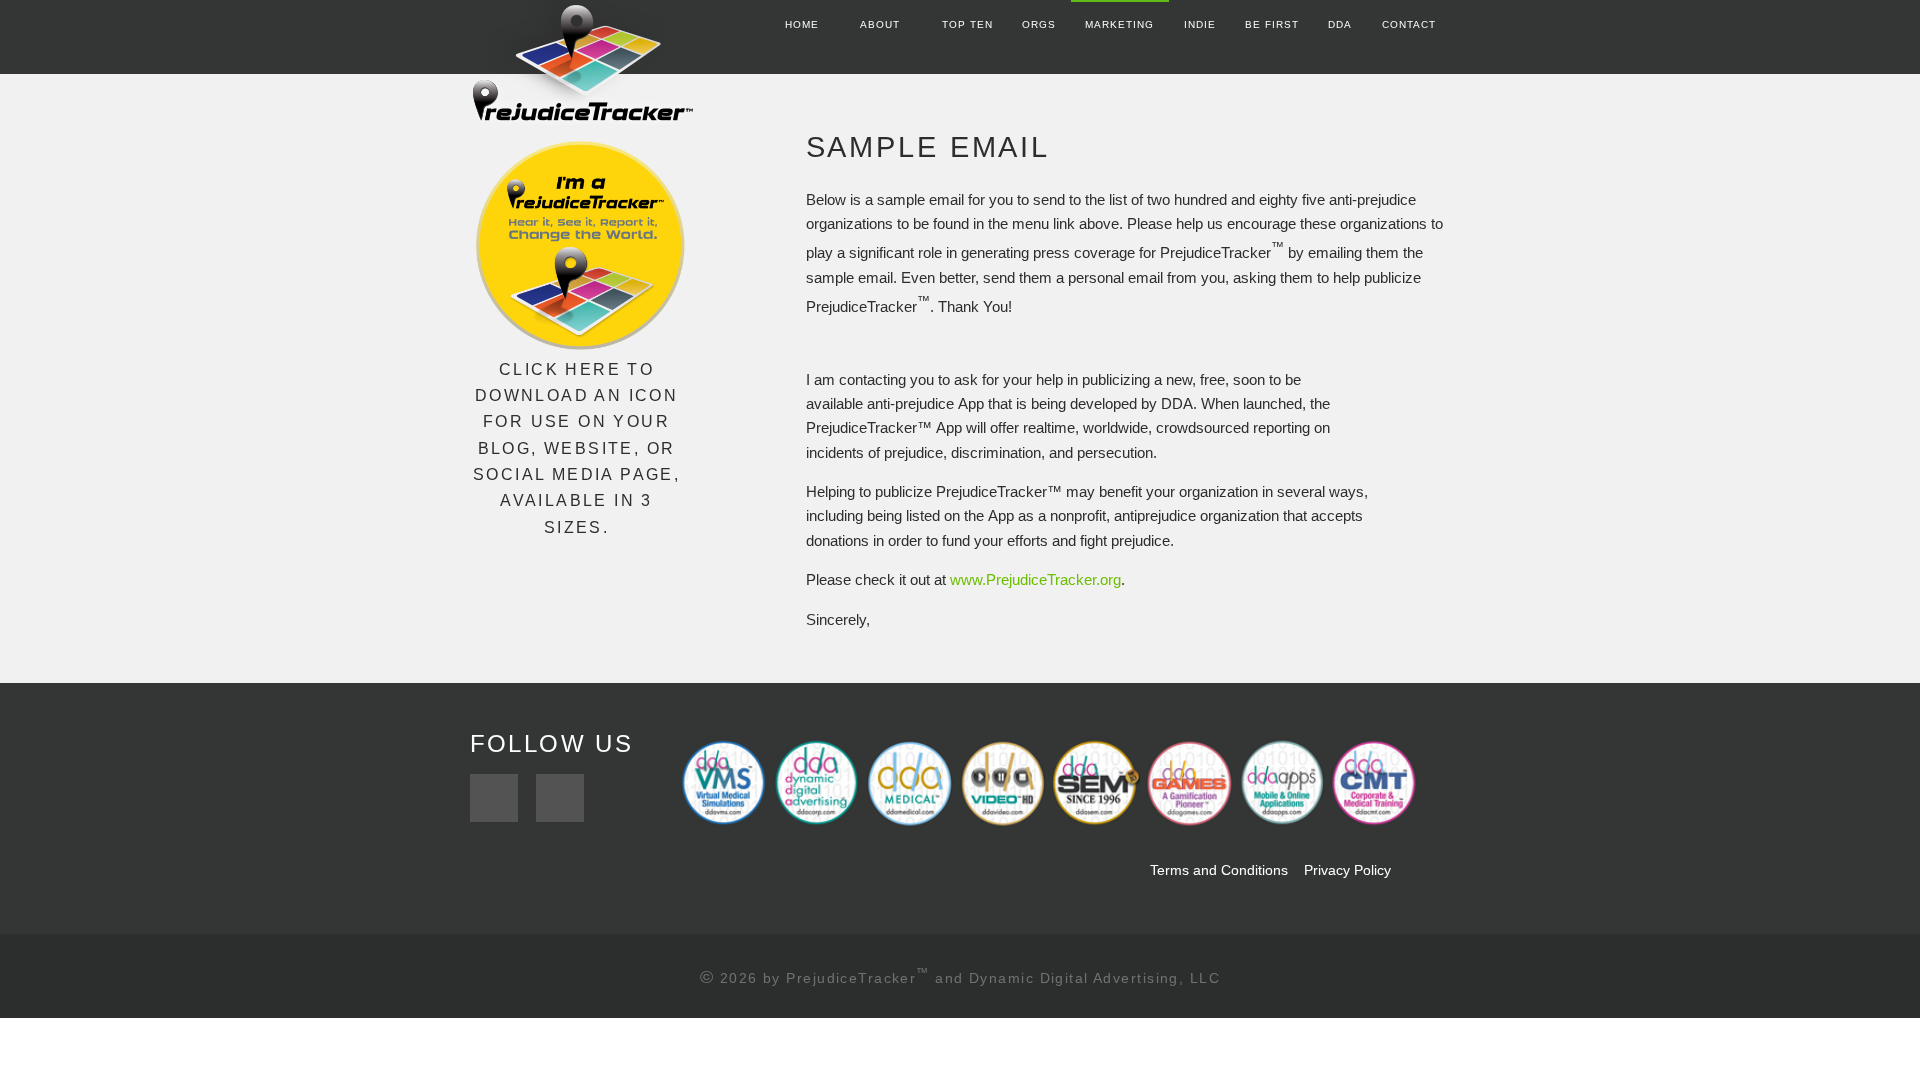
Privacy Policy (1347, 870)
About (880, 24)
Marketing (1119, 24)
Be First (1272, 24)
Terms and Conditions (1217, 870)
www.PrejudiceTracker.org (1035, 579)
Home (802, 24)
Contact (1409, 24)
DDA (1340, 24)
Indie (1200, 24)
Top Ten (967, 24)
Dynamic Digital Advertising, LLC (1094, 978)
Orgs (1039, 24)
